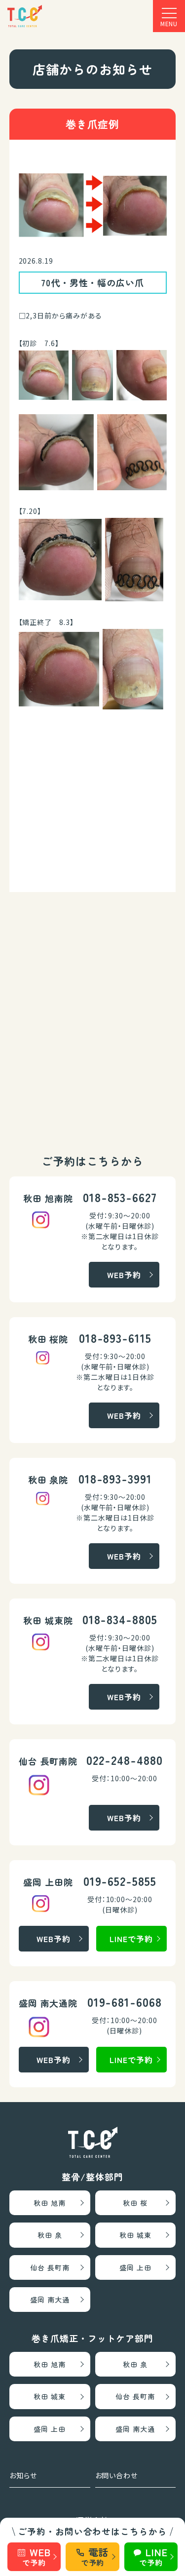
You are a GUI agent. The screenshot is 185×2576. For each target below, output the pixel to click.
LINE (153, 2556)
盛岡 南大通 (50, 2300)
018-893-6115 (115, 1338)
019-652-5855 (120, 1881)
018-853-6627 (120, 1197)
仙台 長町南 (50, 2267)
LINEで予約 (131, 1939)
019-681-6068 (125, 2002)
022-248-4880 (125, 1760)
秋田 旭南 (50, 2203)
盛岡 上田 (135, 2267)
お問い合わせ (117, 2475)
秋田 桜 (135, 2203)
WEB (36, 2556)
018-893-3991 (115, 1478)
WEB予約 (124, 1275)
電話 (95, 2556)
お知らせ (23, 2475)
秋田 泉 (50, 2235)
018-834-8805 (120, 1619)
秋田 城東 (135, 2235)
